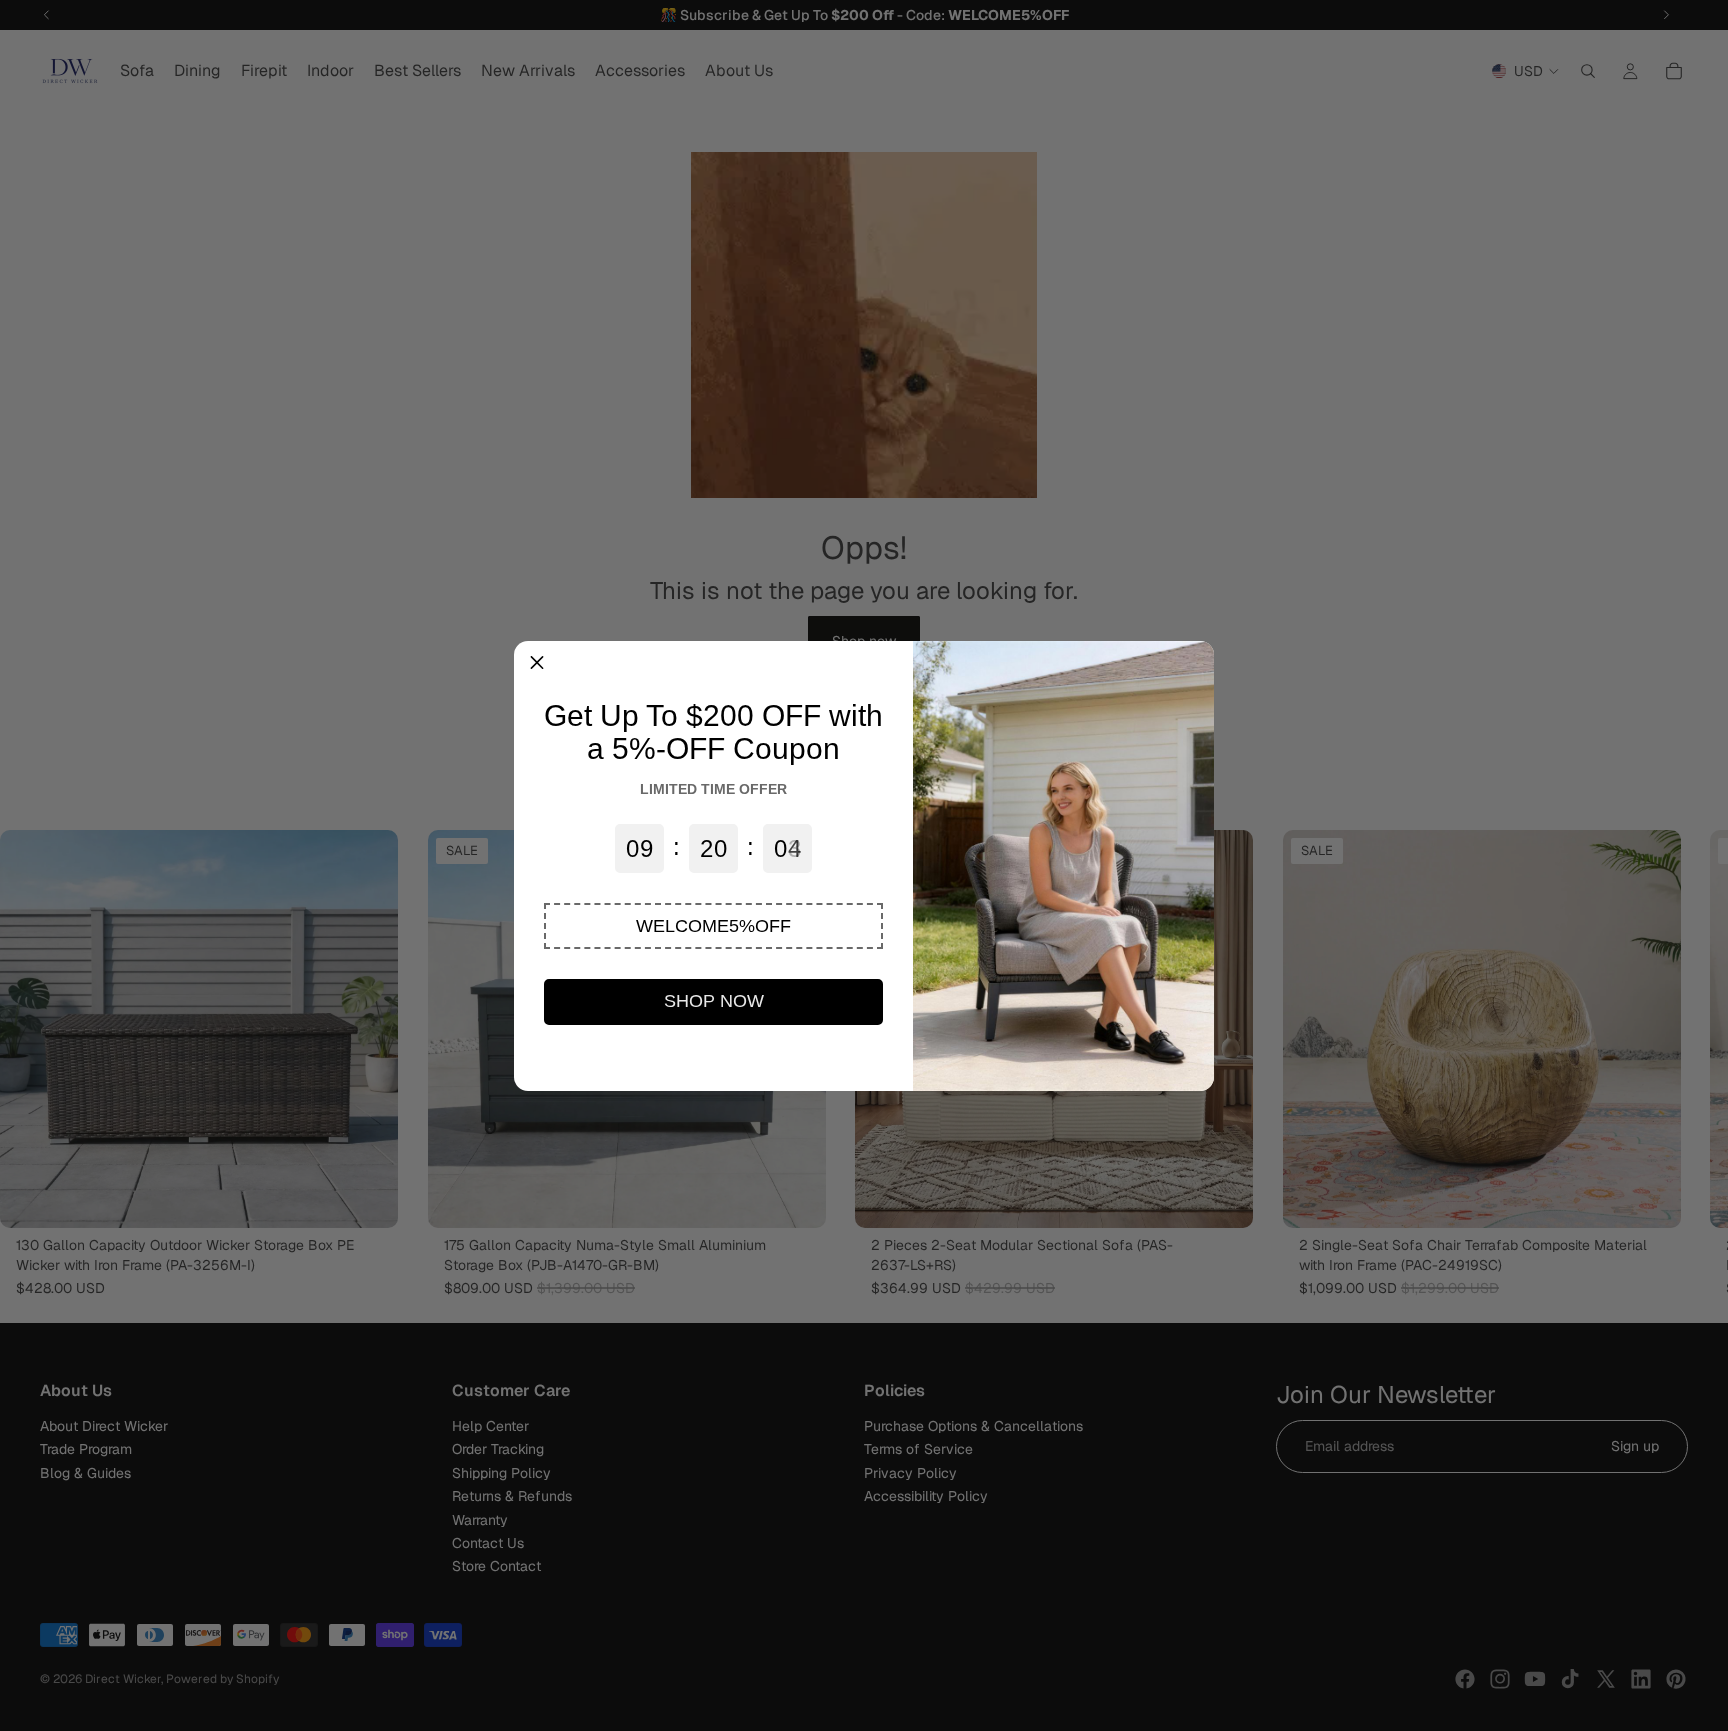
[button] (713, 926)
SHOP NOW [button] (714, 1001)
